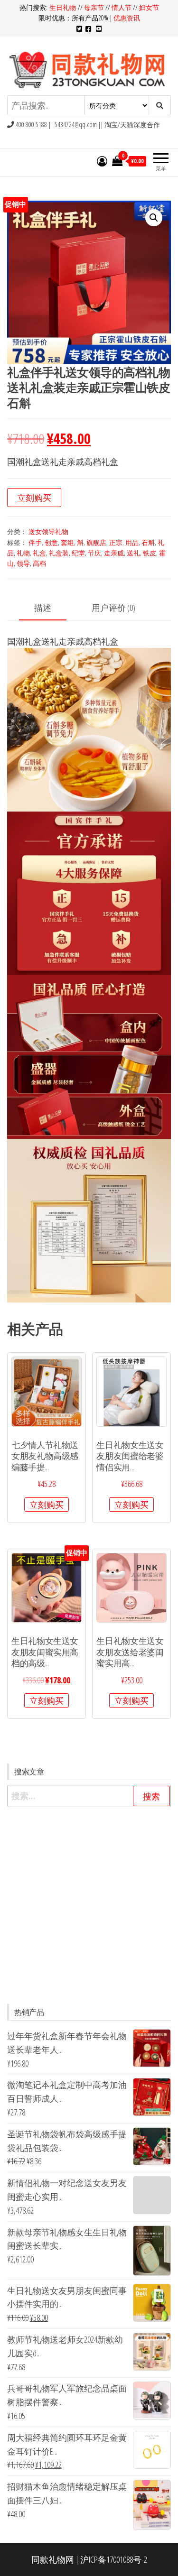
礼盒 (39, 553)
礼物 (23, 553)
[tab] (50, 608)
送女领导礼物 (48, 531)
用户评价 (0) (113, 608)
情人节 (122, 7)
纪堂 (78, 553)
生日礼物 (64, 7)
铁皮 (150, 553)
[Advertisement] (89, 1906)
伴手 (35, 542)
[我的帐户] (102, 161)
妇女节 (149, 7)
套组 (67, 542)
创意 (51, 542)
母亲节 (94, 7)
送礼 (133, 553)
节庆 (94, 553)
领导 (23, 563)
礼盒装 (59, 553)
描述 (43, 608)
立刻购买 (34, 498)
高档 (39, 563)
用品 (132, 542)
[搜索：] (89, 1796)
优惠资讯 (127, 18)
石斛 (148, 542)
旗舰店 (96, 542)
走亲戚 (114, 553)
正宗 (116, 542)
